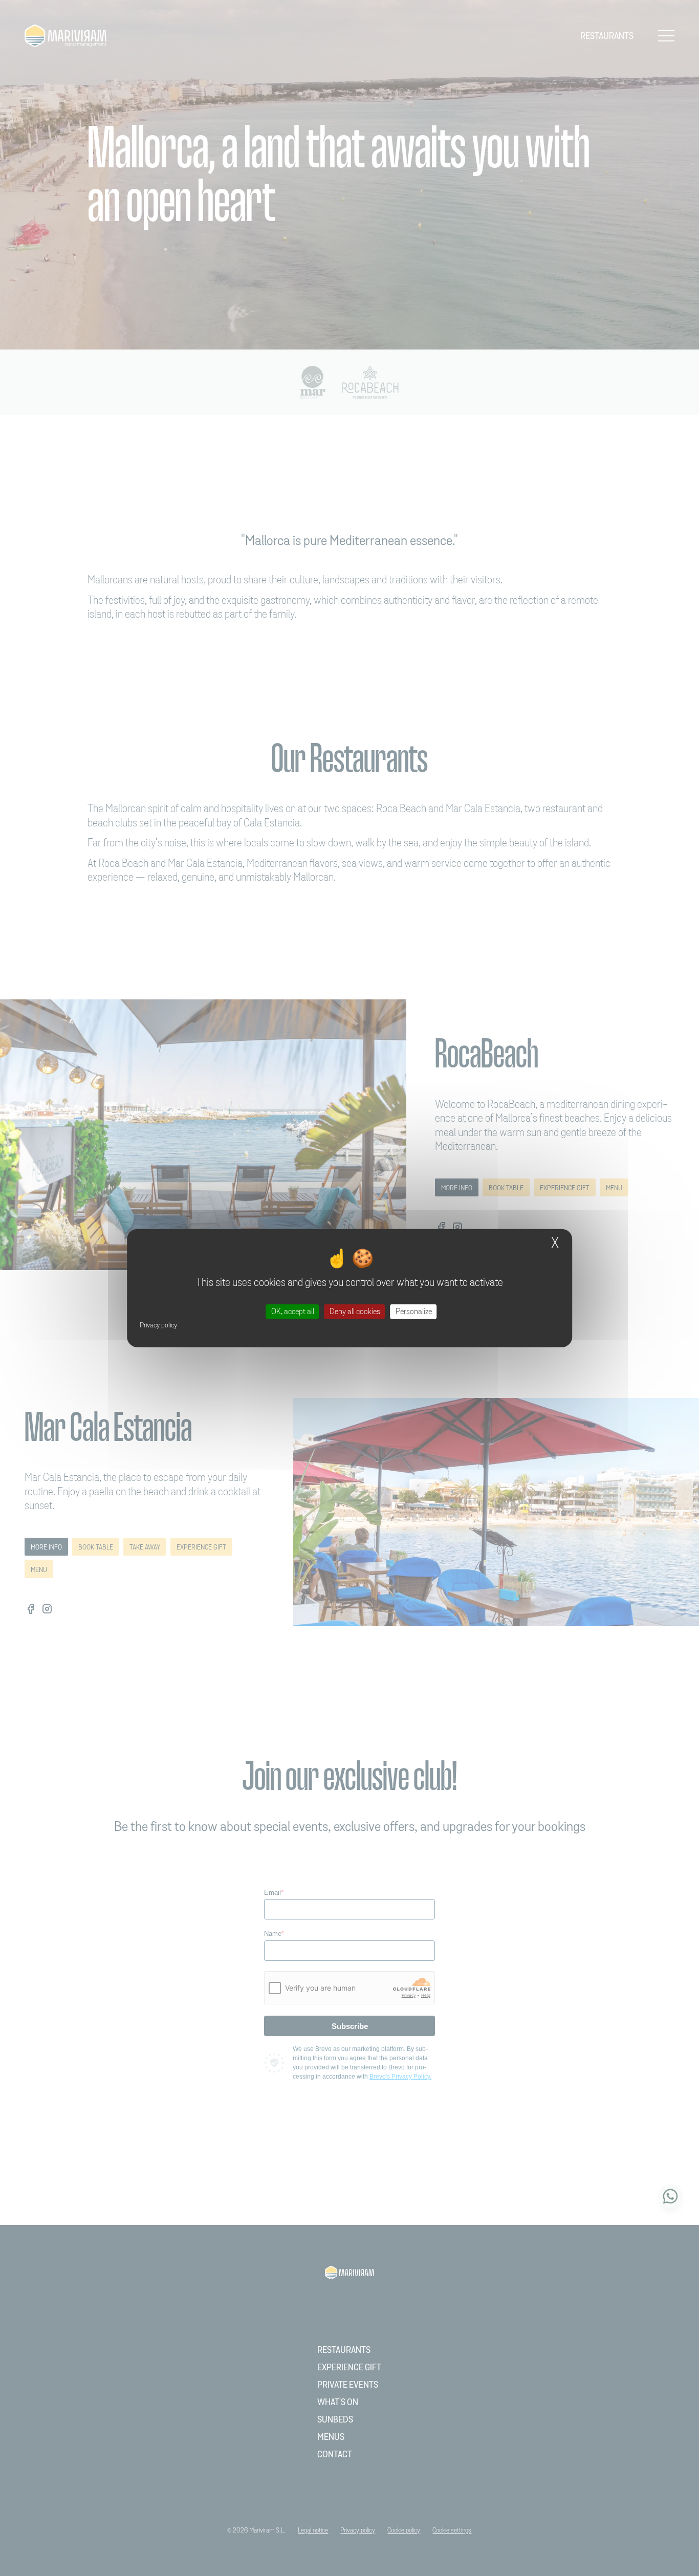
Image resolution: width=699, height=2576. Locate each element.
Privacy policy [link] (158, 1325)
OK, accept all (293, 1311)
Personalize (414, 1311)
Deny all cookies (355, 1311)
